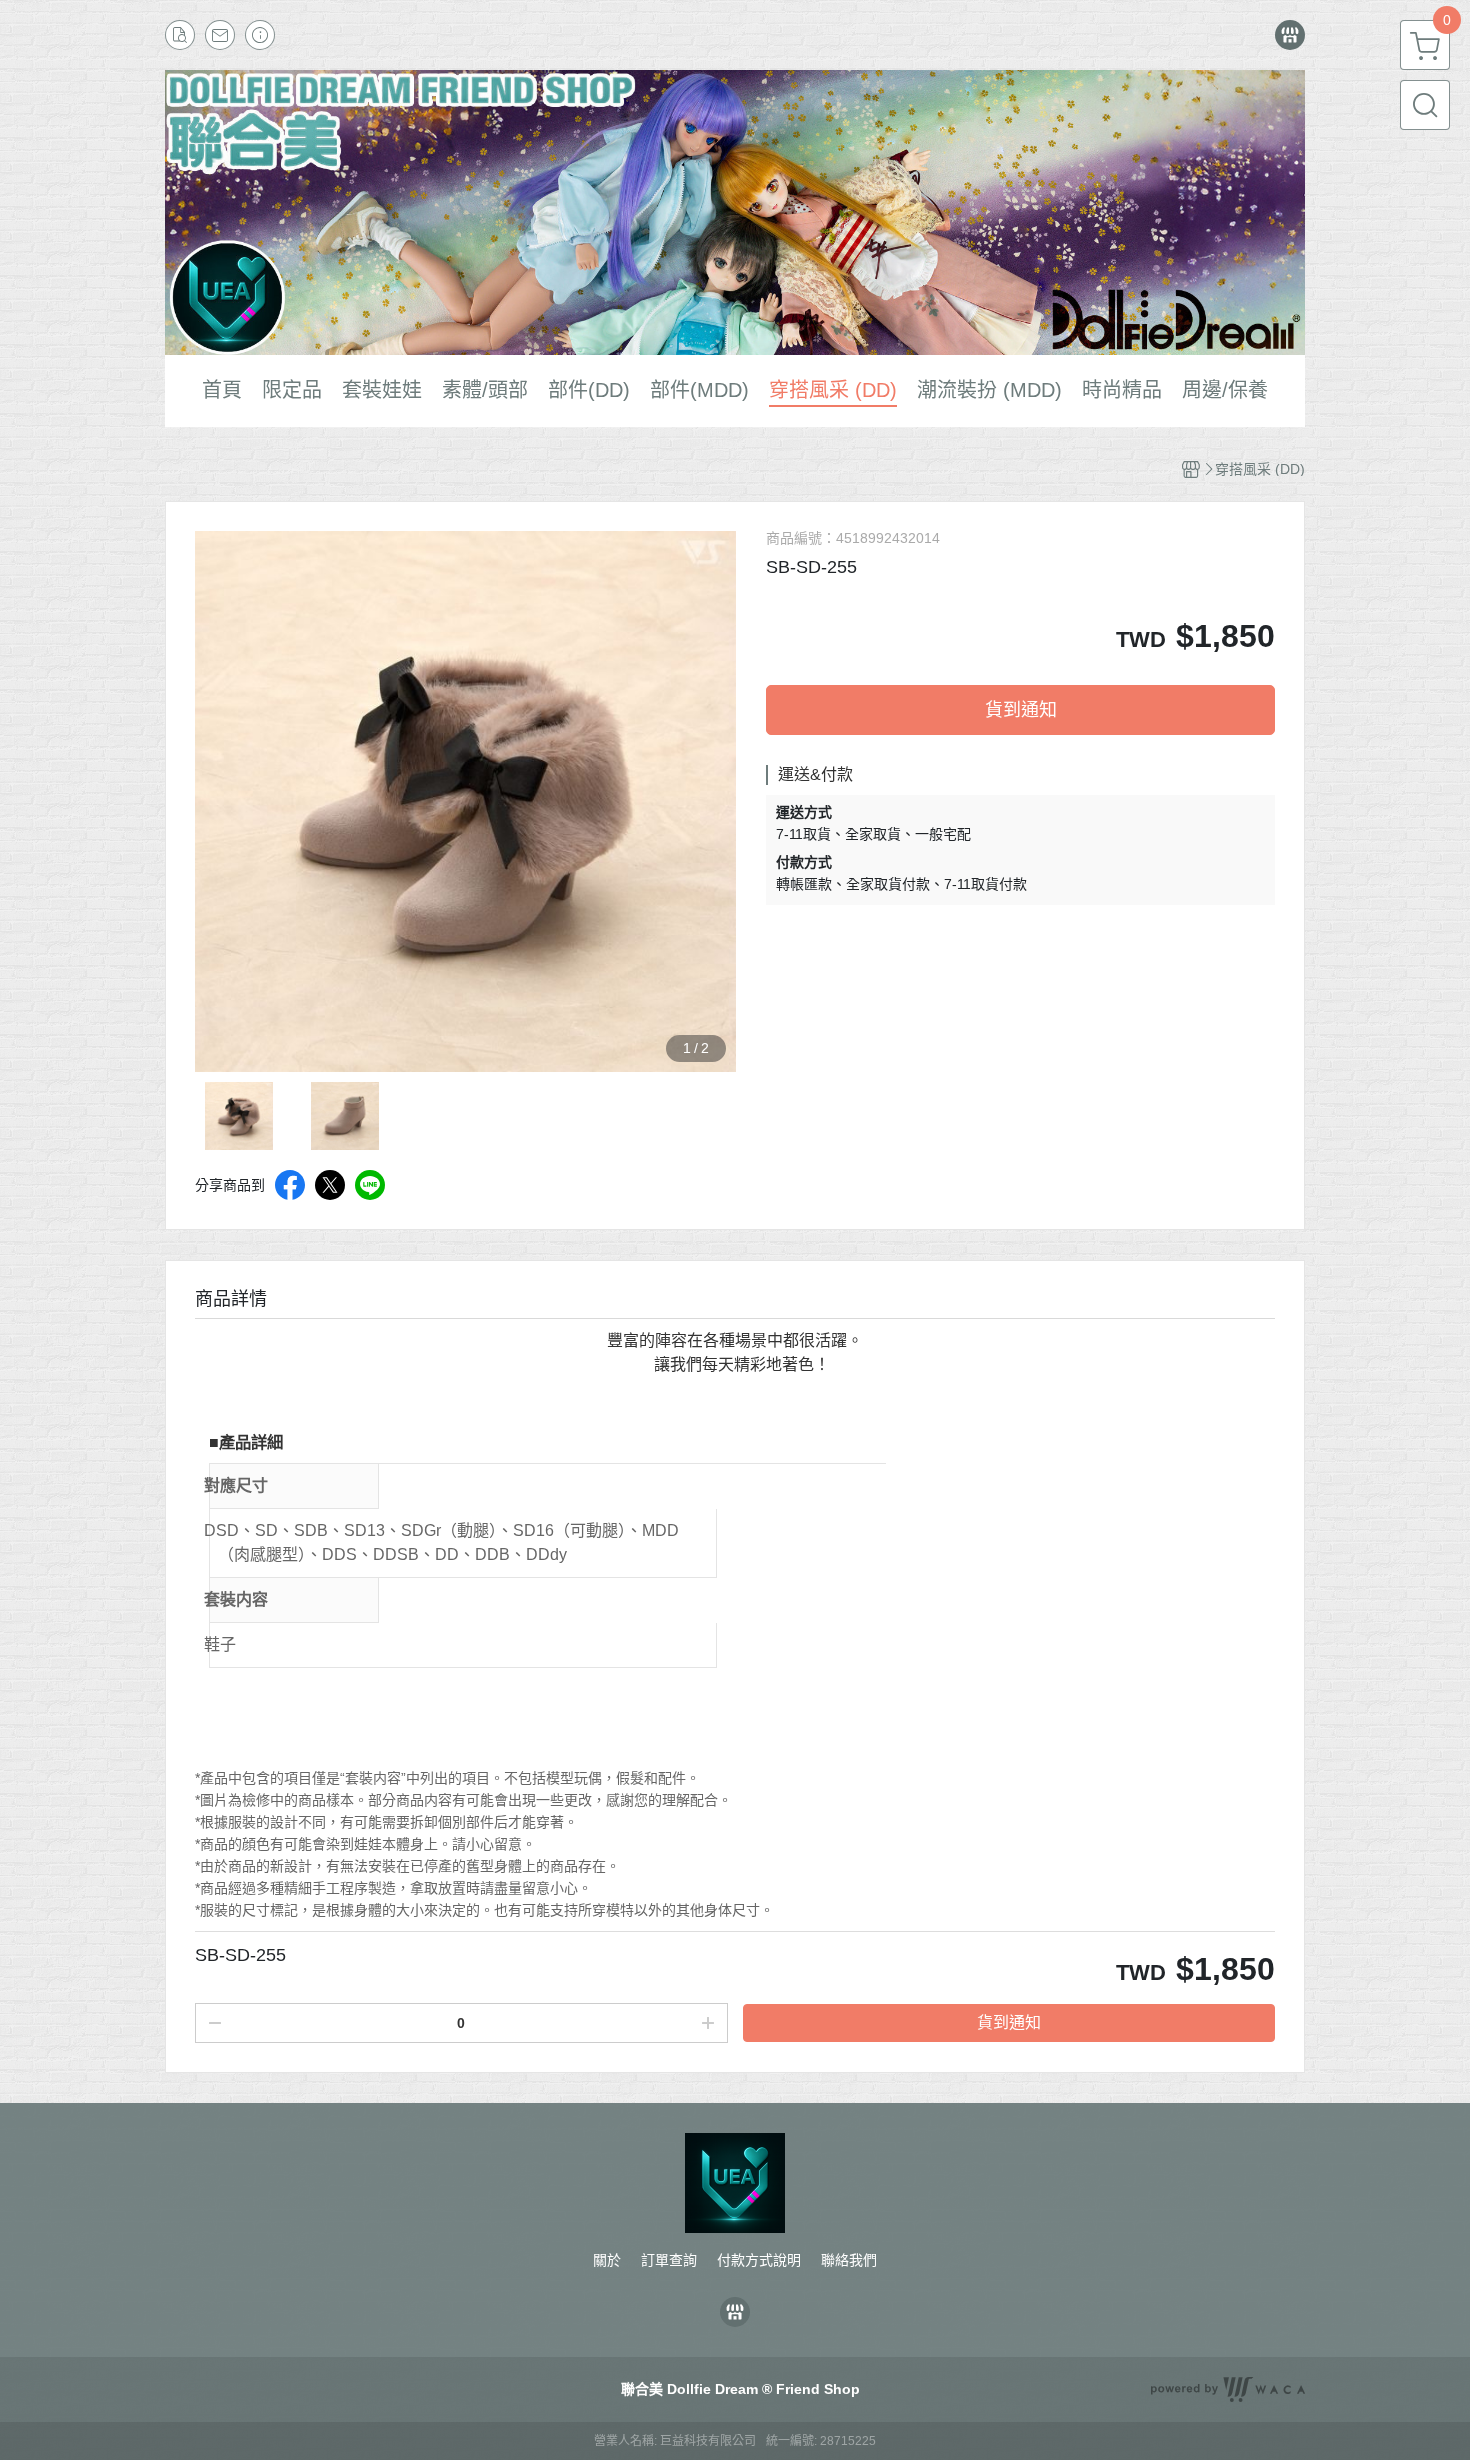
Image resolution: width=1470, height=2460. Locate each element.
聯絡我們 (849, 2260)
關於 (607, 2260)
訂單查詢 (669, 2260)
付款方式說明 (759, 2260)
